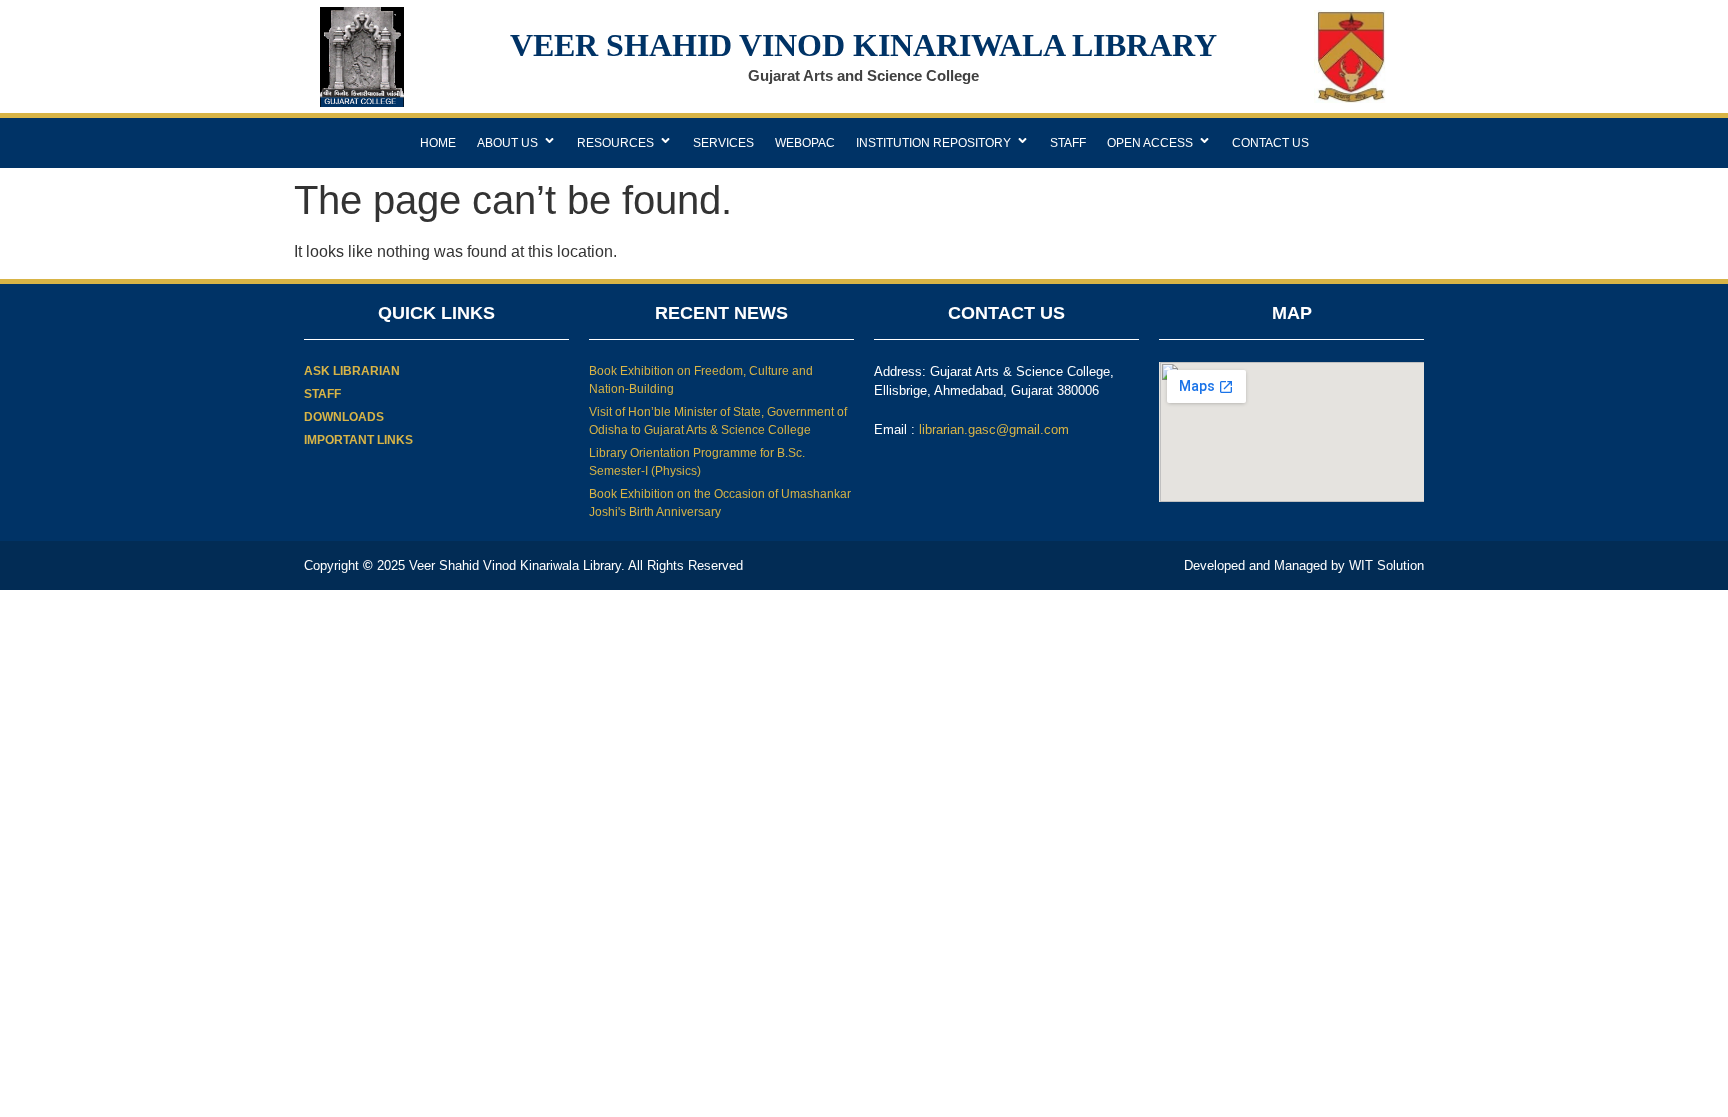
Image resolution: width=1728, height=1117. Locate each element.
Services (723, 143)
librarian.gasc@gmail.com (994, 429)
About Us (507, 143)
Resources (615, 143)
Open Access (1150, 143)
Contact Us (1270, 143)
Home (438, 143)
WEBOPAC (805, 143)
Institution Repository (933, 143)
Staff (1068, 143)
